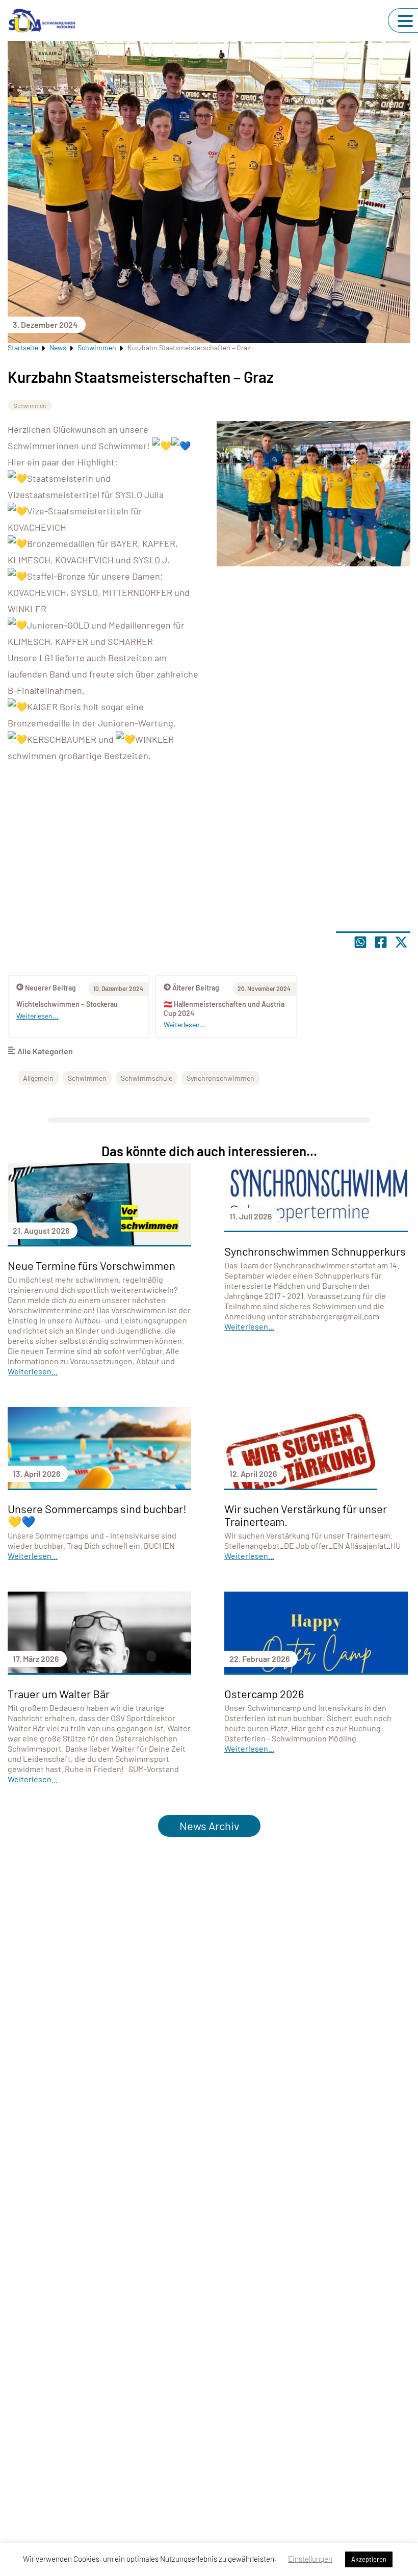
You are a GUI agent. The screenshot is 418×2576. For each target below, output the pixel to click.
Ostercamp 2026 (264, 1694)
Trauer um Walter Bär (59, 1694)
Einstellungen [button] (310, 2559)
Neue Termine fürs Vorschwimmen (92, 1265)
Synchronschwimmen (220, 1078)
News (58, 347)
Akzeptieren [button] (369, 2559)
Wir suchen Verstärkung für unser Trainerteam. (306, 1515)
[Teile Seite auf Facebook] (381, 942)
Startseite (23, 347)
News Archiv (209, 1826)
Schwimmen (97, 347)
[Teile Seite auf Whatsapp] (360, 942)
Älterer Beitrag (196, 988)
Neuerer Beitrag (50, 988)
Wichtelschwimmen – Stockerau (67, 1004)
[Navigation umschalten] (405, 21)
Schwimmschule (147, 1078)
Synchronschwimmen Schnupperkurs (315, 1251)
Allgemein (38, 1078)
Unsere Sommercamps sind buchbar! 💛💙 (97, 1515)
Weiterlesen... (185, 1024)
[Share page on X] (401, 942)
